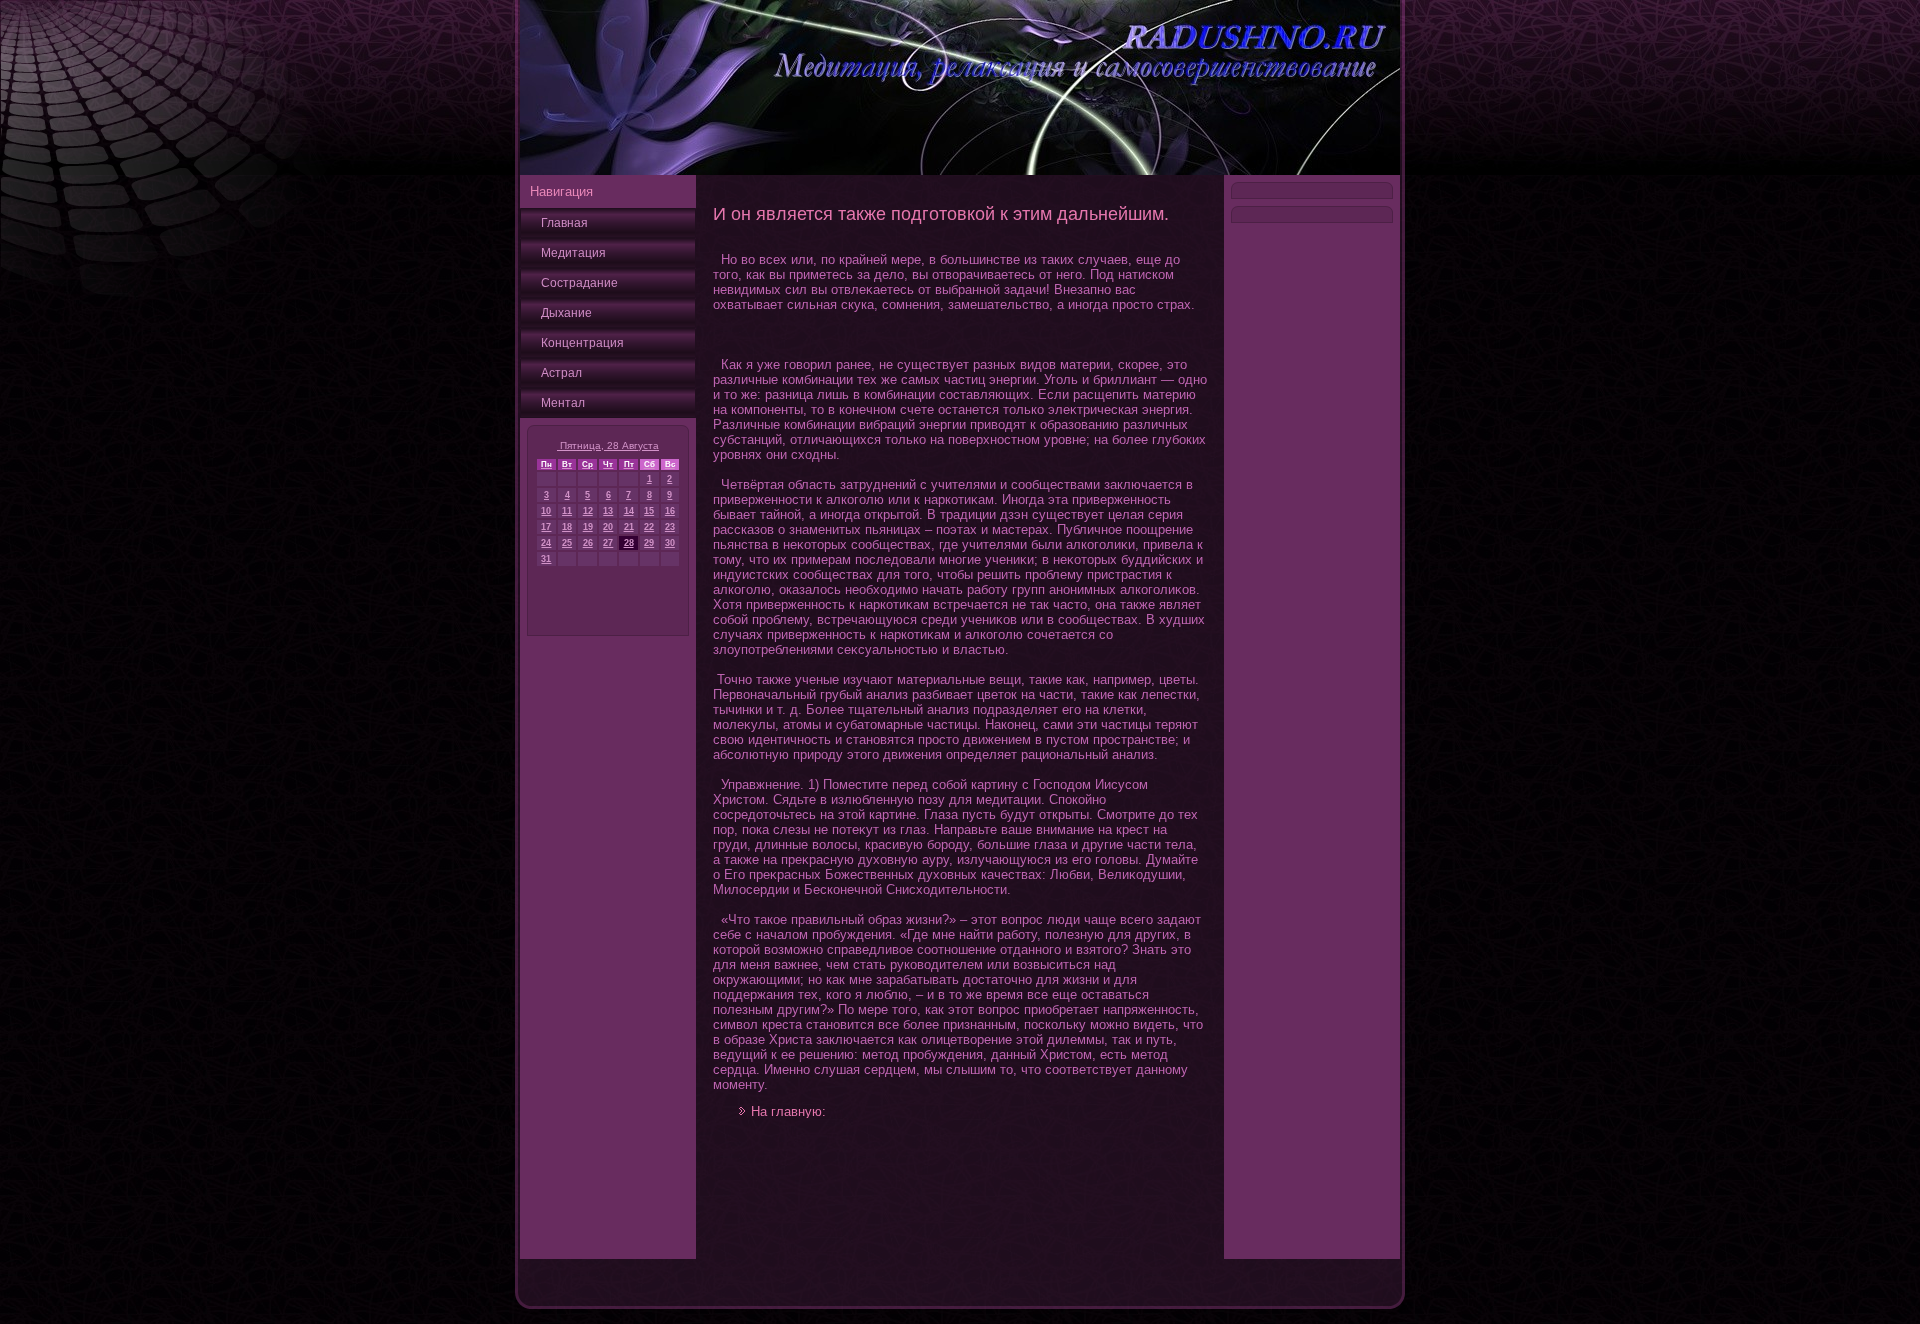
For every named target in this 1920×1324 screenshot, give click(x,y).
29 (649, 543)
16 (670, 511)
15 (649, 511)
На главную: (788, 1111)
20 (608, 527)
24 (546, 543)
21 (629, 527)
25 (567, 543)
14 (629, 511)
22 (649, 527)
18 (567, 527)
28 (629, 543)
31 (546, 559)
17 (546, 527)
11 (567, 511)
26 (588, 543)
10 (546, 511)
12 (588, 511)
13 (608, 511)
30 (670, 543)
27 (608, 543)
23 (670, 527)
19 (588, 527)
